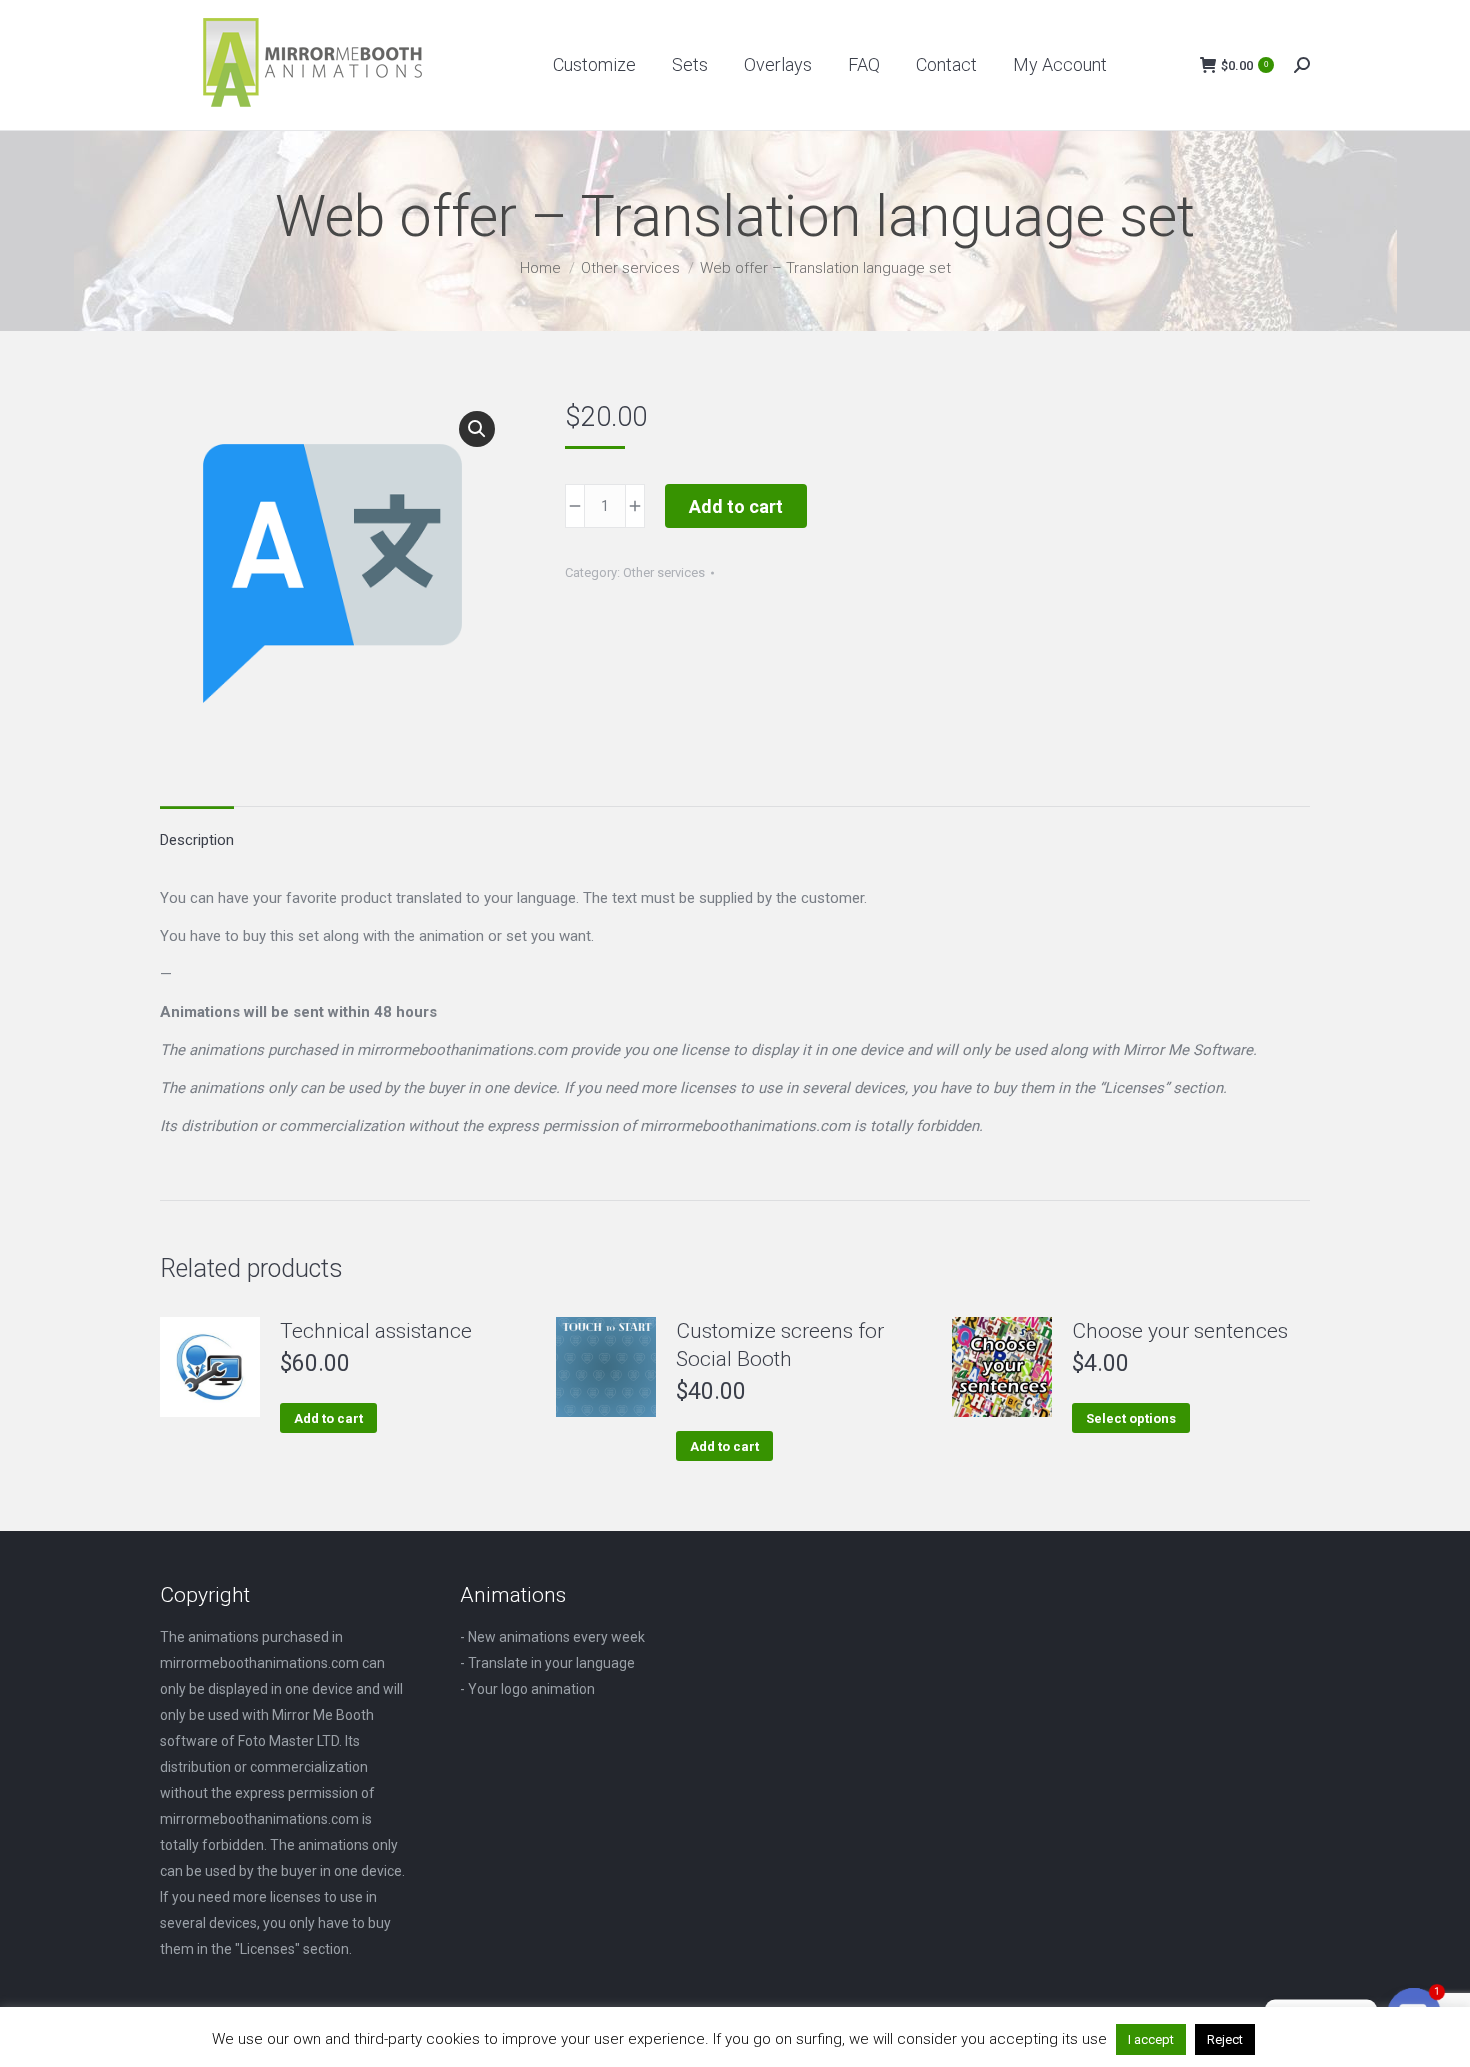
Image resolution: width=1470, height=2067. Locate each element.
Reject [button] (1225, 2039)
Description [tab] (197, 840)
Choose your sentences (1180, 1331)
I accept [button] (1151, 2039)
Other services (664, 572)
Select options (1131, 1418)
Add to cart (736, 506)
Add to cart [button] (328, 1418)
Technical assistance (376, 1331)
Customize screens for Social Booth (780, 1345)
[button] (477, 429)
